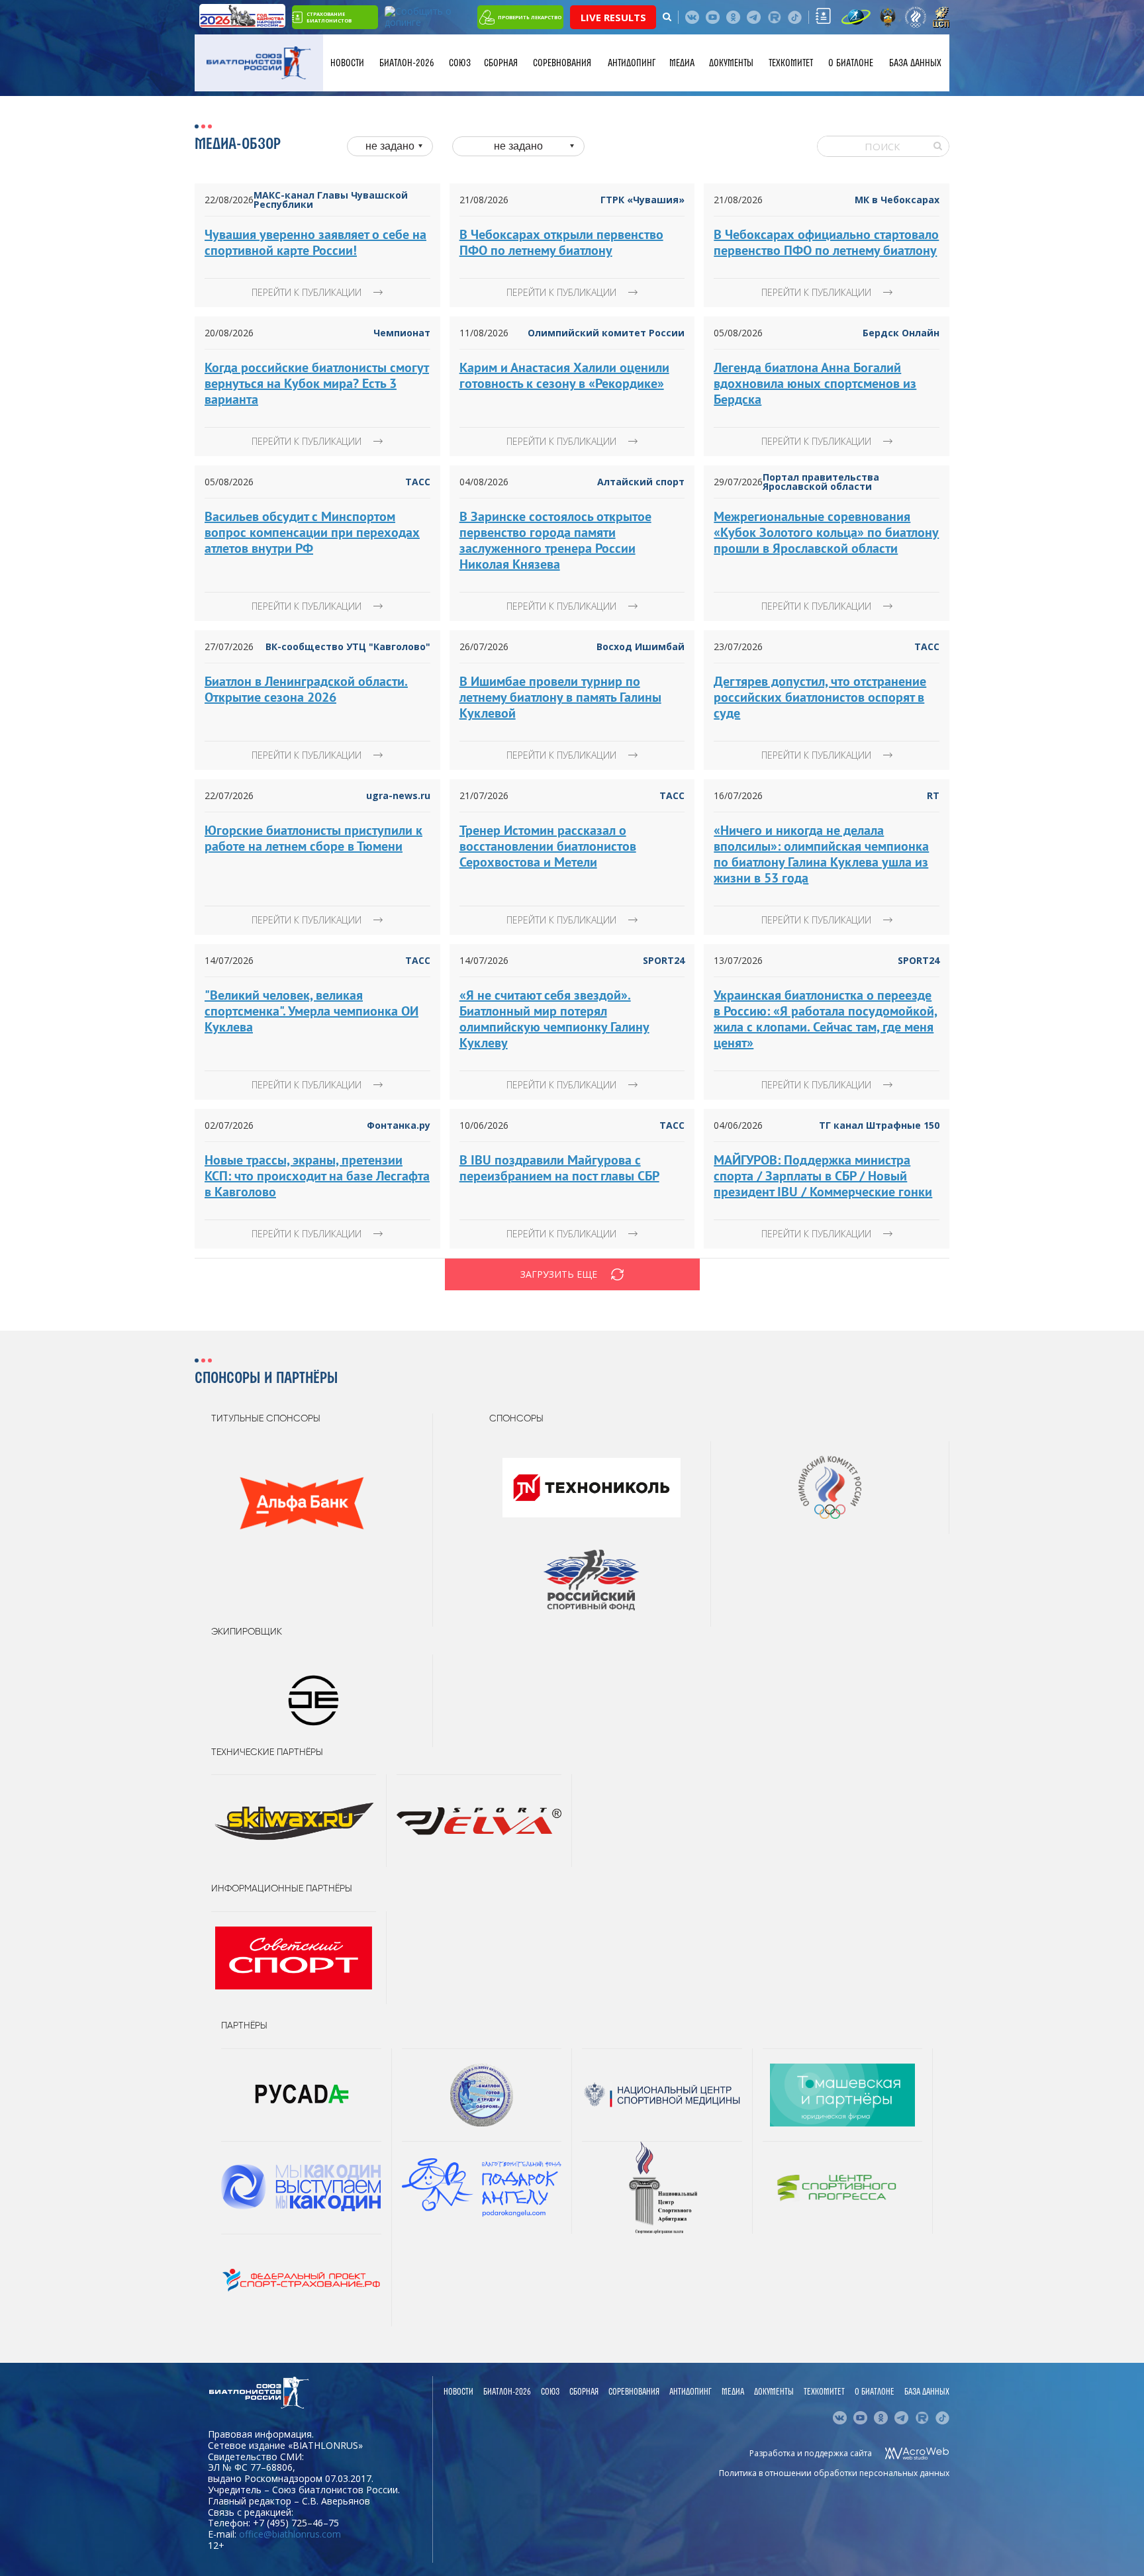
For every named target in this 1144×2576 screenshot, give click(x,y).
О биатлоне (851, 63)
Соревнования (562, 63)
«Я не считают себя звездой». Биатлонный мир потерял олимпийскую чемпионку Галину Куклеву (554, 1019)
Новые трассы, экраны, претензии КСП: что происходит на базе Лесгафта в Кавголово (317, 1176)
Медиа (682, 63)
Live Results (613, 17)
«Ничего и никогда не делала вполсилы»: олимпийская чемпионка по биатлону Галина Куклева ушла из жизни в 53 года (821, 854)
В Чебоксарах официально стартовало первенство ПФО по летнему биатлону (826, 242)
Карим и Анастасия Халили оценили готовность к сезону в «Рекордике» (564, 375)
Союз (460, 63)
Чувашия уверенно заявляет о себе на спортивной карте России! (315, 242)
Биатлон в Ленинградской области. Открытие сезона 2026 (306, 689)
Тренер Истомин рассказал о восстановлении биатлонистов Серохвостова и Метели (548, 846)
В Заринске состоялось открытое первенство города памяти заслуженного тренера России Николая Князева (555, 540)
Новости (347, 63)
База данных (915, 63)
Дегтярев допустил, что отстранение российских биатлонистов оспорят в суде (820, 697)
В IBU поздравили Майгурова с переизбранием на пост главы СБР (559, 1168)
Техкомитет (791, 63)
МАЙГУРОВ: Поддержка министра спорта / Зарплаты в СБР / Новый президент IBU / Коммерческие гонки (823, 1176)
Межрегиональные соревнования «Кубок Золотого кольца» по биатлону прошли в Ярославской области (826, 532)
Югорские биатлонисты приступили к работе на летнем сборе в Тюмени (313, 838)
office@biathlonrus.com (290, 2534)
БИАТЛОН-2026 (407, 63)
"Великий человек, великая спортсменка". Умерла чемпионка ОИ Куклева (311, 1011)
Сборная (501, 63)
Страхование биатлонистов (329, 17)
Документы (731, 63)
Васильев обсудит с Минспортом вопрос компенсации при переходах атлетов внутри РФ (312, 532)
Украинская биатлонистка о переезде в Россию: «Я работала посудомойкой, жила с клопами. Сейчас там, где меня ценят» (826, 1019)
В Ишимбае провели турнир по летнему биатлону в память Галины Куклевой (560, 697)
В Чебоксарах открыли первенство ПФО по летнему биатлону (561, 242)
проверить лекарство (530, 17)
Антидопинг (632, 63)
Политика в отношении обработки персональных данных (834, 2473)
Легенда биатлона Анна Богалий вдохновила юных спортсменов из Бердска (815, 383)
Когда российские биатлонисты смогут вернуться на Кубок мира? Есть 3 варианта (317, 383)
